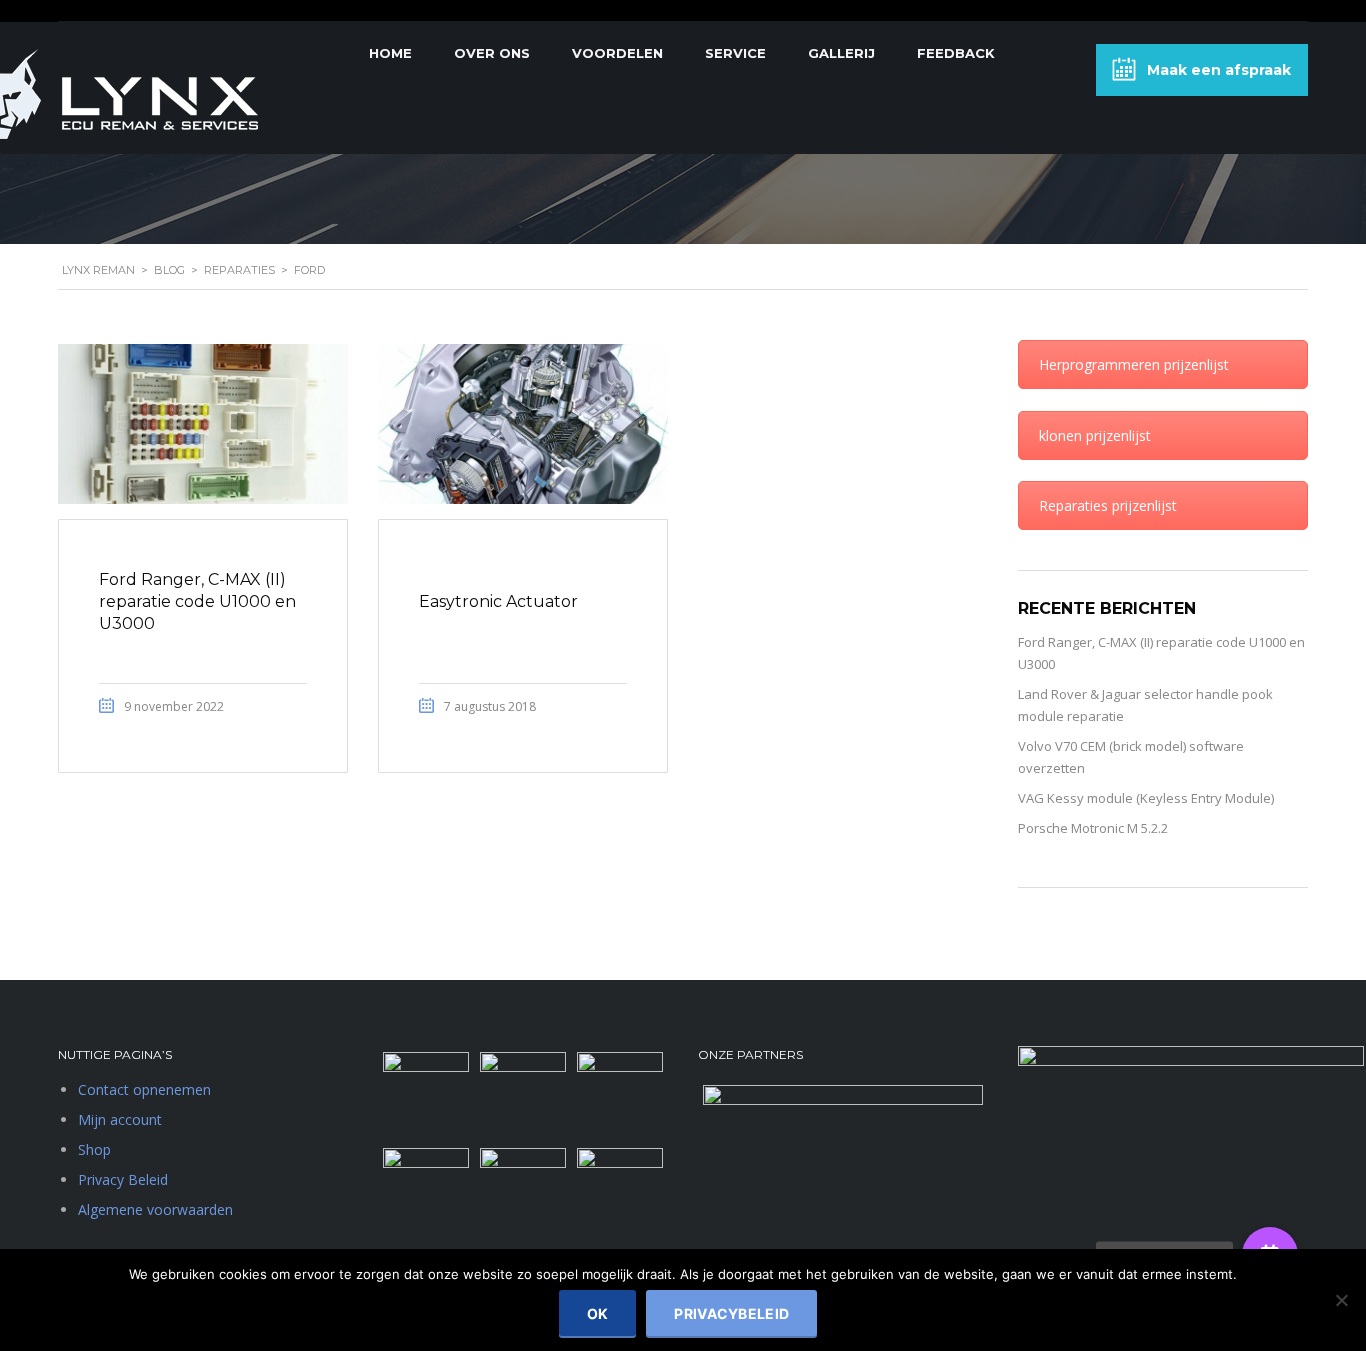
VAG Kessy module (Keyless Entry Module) (1146, 798)
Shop (94, 1149)
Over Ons (492, 53)
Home (390, 53)
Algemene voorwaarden (155, 1209)
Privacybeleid (731, 1313)
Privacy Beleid (123, 1179)
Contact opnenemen (144, 1089)
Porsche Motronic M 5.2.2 (1093, 828)
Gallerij (841, 53)
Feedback (956, 53)
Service (735, 53)
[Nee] (1341, 1300)
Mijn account (120, 1119)
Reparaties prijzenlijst (1108, 505)
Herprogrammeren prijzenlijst (1134, 364)
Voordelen (617, 53)
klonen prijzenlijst (1095, 435)
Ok (598, 1313)
